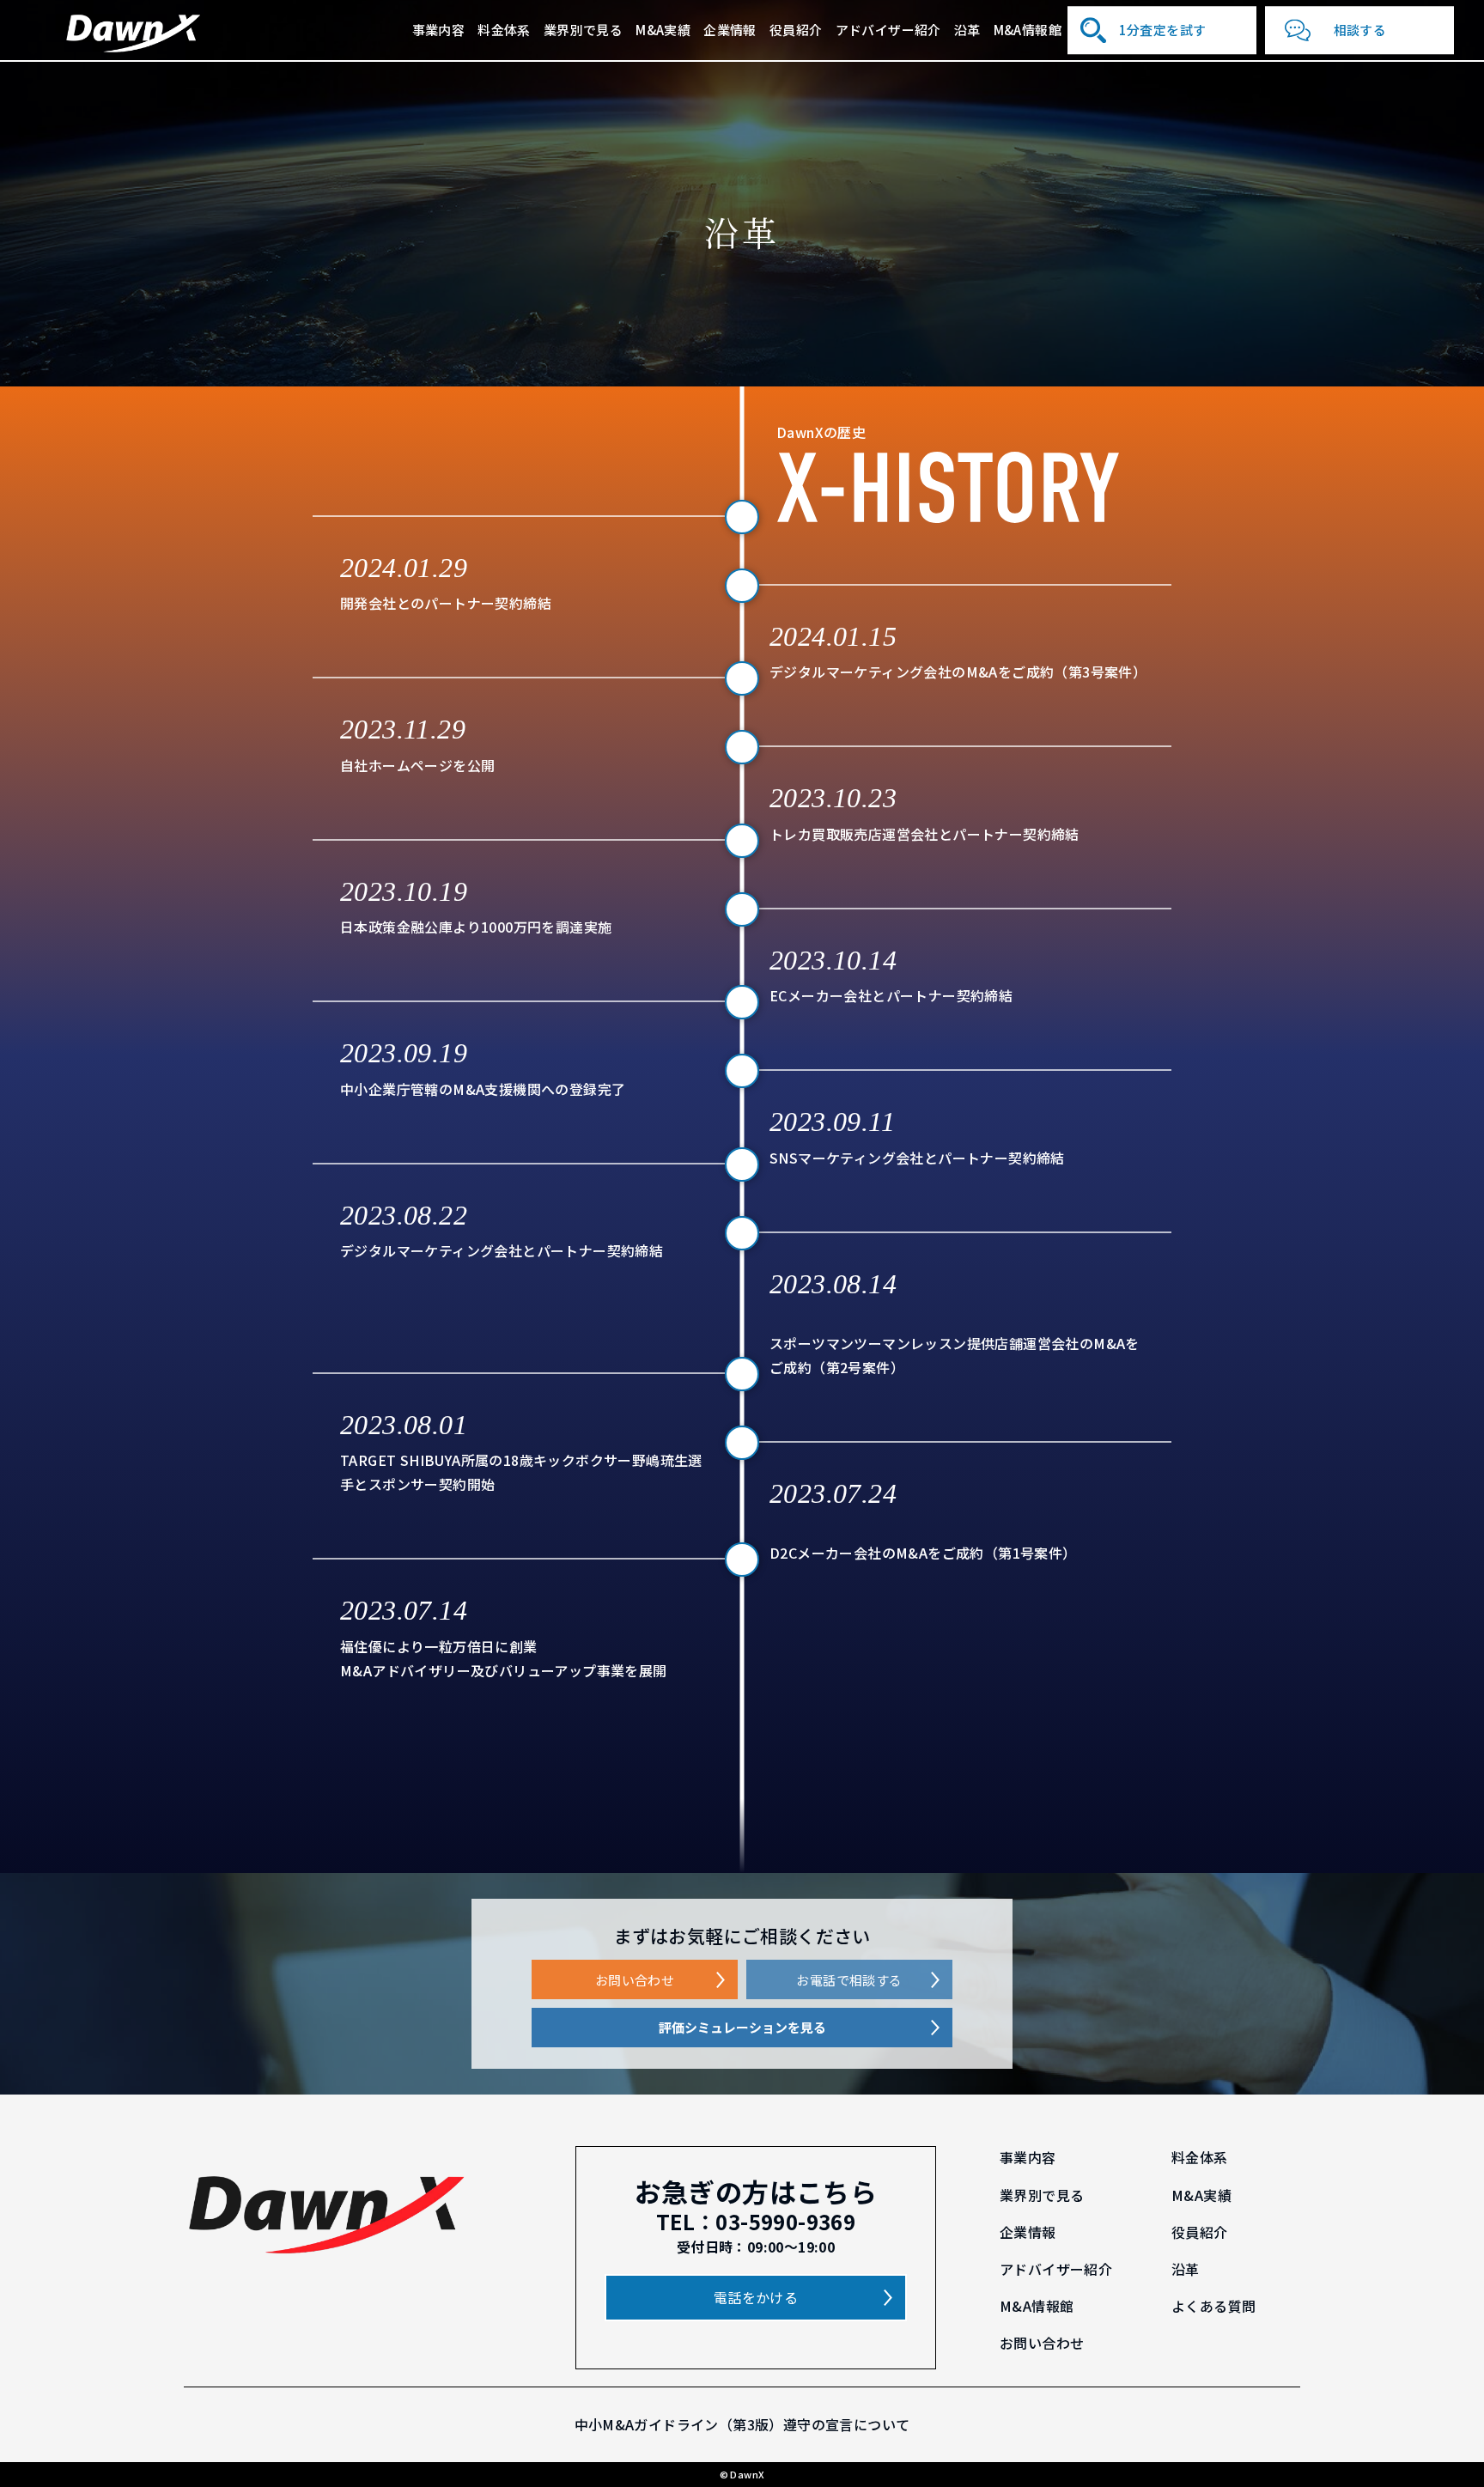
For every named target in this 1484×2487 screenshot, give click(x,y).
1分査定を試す (1163, 30)
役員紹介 (796, 30)
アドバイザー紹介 (888, 30)
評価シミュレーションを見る (742, 2027)
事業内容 (439, 30)
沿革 (967, 30)
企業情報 (730, 30)
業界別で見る (583, 30)
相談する (1360, 30)
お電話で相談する (849, 1980)
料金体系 (504, 30)
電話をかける (756, 2297)
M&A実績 (663, 30)
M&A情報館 (1028, 30)
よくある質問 (1213, 2306)
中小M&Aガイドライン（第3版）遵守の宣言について (742, 2424)
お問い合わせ (635, 1980)
